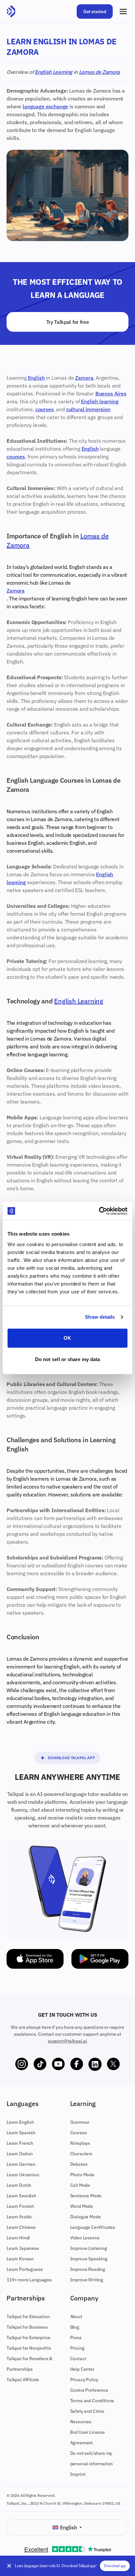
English (36, 378)
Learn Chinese (21, 2227)
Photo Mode (82, 2175)
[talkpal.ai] (11, 11)
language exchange (45, 106)
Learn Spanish (21, 2133)
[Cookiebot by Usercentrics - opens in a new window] (99, 1211)
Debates (79, 2164)
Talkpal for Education (28, 2317)
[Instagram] (22, 2064)
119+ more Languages (29, 2280)
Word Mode (82, 2206)
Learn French (20, 2143)
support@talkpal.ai (67, 2041)
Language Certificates (93, 2227)
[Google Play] (100, 1959)
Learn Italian (20, 2154)
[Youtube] (58, 2064)
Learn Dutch (19, 2185)
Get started (95, 11)
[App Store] (35, 1959)
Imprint (78, 2474)
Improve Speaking (89, 2259)
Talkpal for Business (27, 2327)
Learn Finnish (20, 2206)
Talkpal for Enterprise (28, 2338)
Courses (78, 2133)
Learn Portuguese (25, 2269)
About (76, 2317)
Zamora (84, 378)
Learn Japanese (23, 2248)
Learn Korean (20, 2259)
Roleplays (80, 2143)
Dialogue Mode (86, 2217)
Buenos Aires (111, 393)
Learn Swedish (21, 2196)
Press (76, 2338)
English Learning (54, 72)
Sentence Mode (86, 2196)
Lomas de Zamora (99, 72)
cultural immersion (88, 409)
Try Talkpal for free (68, 322)
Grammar (80, 2122)
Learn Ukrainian (23, 2175)
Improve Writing (87, 2280)
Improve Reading (88, 2269)
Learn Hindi (18, 2238)
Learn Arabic (19, 2217)
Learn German (21, 2164)
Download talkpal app (71, 1758)
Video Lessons (85, 2238)
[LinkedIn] (95, 2064)
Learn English (20, 2122)
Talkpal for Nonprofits (29, 2348)
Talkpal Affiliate (23, 2380)
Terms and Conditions (92, 2401)
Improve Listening (89, 2248)
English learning (100, 401)
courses (45, 409)
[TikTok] (40, 2064)
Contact (78, 2359)
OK (67, 1338)
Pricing (77, 2348)
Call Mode (80, 2185)
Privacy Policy (84, 2380)
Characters (81, 2154)
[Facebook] (77, 2064)
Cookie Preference (89, 2390)
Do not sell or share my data (68, 1359)
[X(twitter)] (113, 2064)
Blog (75, 2327)
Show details (100, 1317)
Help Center (82, 2369)
